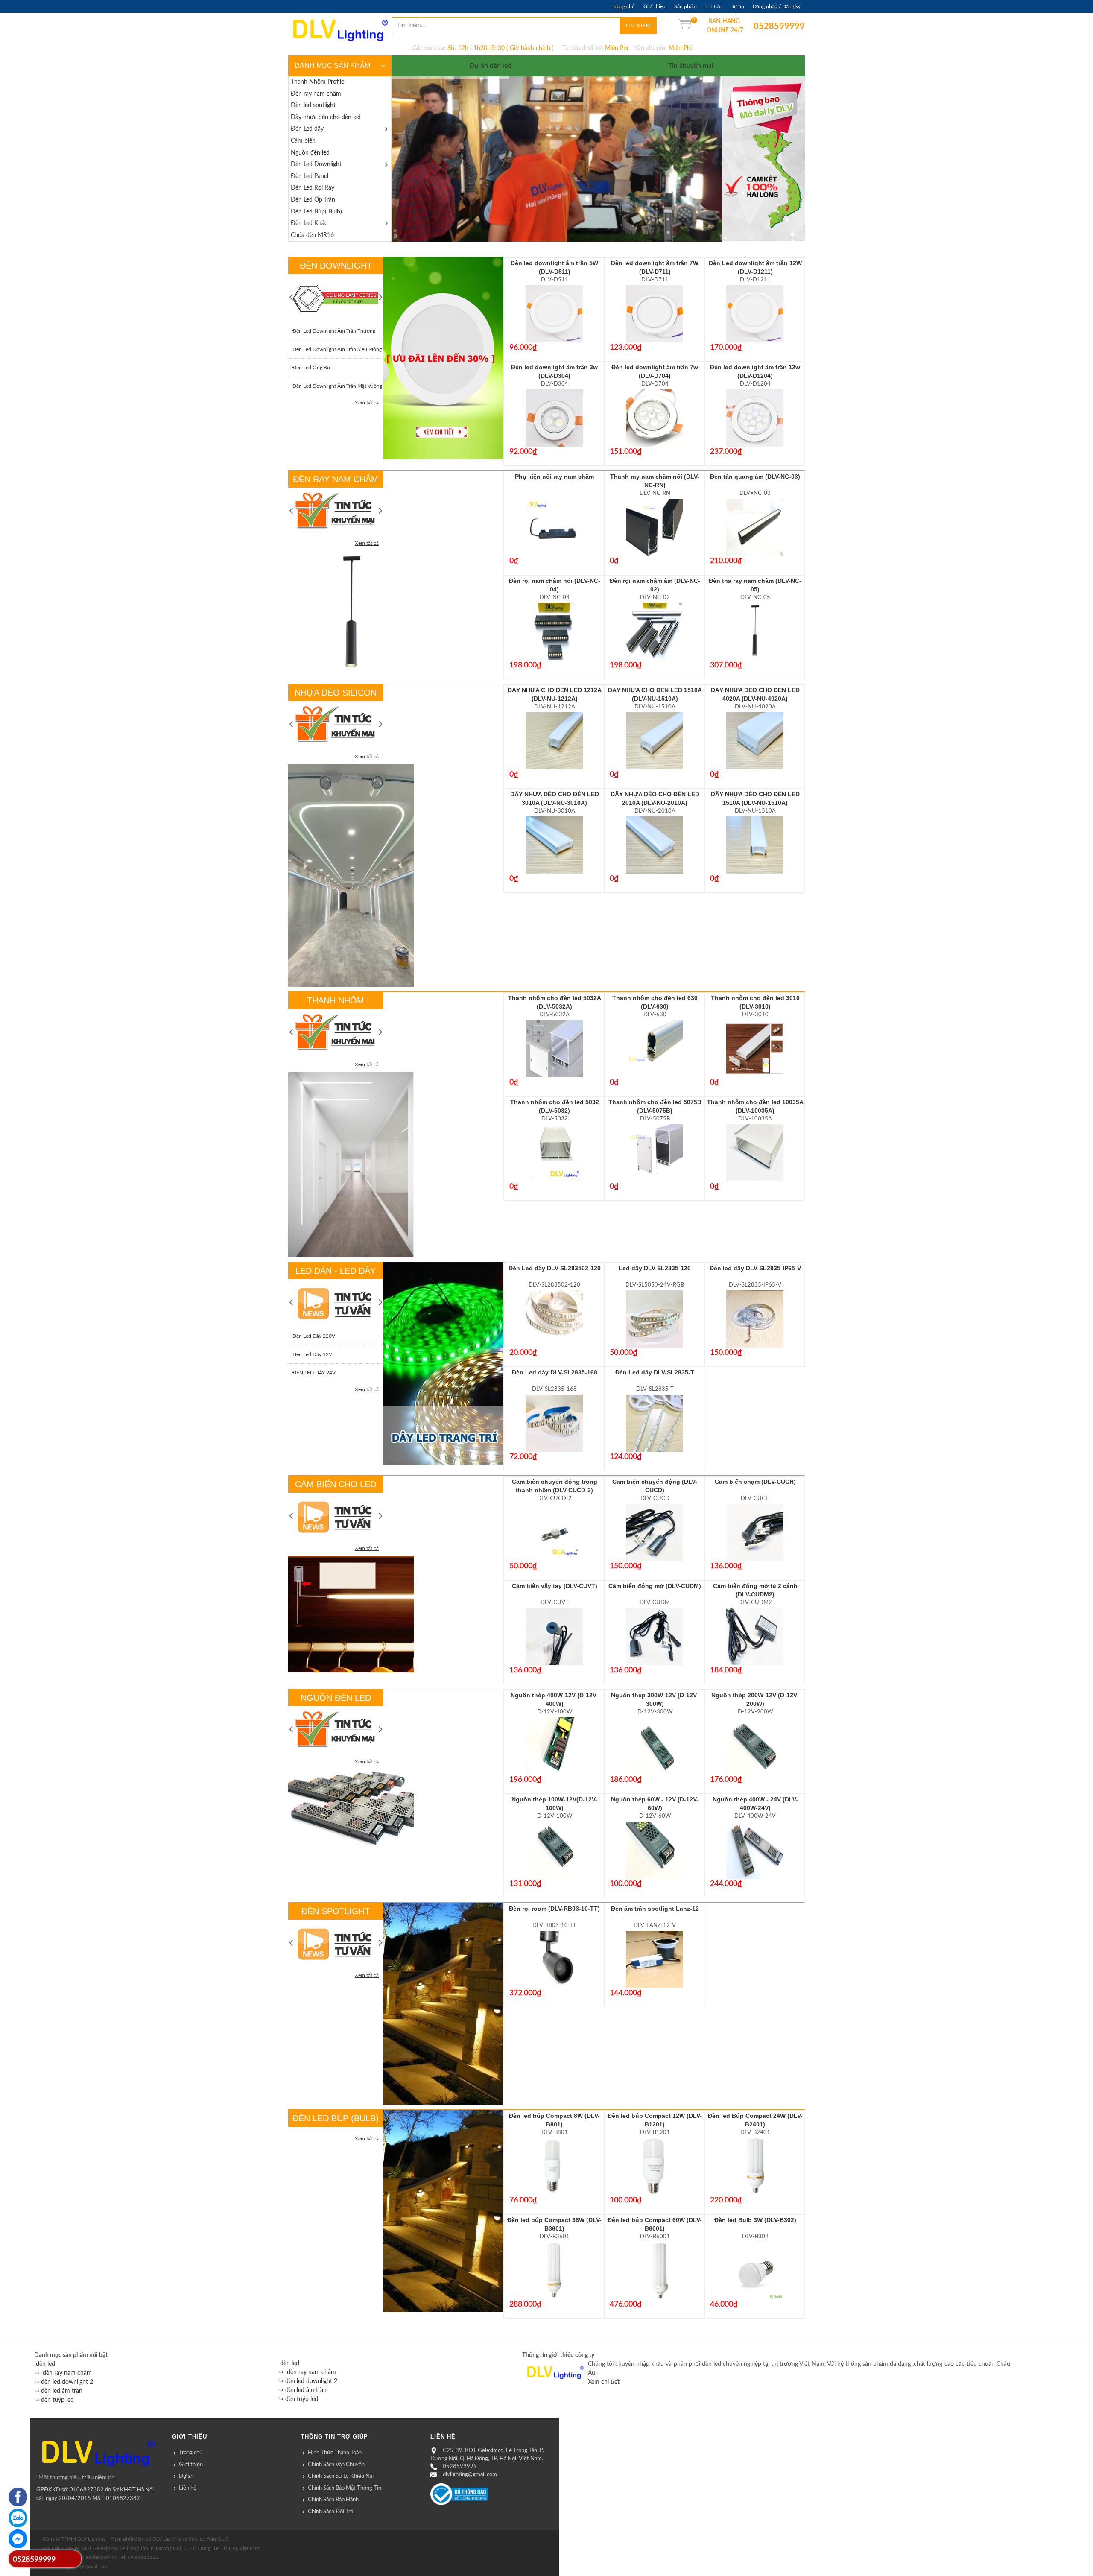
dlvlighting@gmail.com (470, 2475)
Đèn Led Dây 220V (314, 1336)
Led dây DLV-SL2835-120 (655, 1268)
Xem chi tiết (604, 2382)
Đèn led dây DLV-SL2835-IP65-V (755, 1268)
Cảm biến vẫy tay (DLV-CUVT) (555, 1586)
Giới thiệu (655, 6)
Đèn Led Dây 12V (312, 1354)
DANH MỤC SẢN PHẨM (332, 66)
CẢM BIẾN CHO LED (336, 1484)
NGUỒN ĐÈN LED (336, 1698)
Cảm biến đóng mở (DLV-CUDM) (655, 1586)
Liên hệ (188, 2488)
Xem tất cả (367, 403)
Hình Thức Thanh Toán (335, 2453)
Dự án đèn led (491, 66)
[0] (684, 26)
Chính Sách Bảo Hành (333, 2500)
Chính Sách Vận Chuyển (336, 2465)
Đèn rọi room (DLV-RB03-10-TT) (554, 1909)
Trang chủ (624, 6)
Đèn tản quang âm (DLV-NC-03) (755, 477)
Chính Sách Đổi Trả (330, 2512)
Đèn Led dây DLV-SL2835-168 (555, 1372)
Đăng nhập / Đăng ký (777, 6)
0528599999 (760, 26)
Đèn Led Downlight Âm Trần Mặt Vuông (337, 386)
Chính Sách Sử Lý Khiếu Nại (341, 2476)
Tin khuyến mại (691, 66)
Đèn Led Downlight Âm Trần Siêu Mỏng (337, 349)
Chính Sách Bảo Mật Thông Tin (345, 2488)
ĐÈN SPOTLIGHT (336, 1911)
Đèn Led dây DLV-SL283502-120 (555, 1268)
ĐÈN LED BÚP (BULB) (336, 2118)
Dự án (737, 6)
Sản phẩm (685, 6)
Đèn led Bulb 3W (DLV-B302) (755, 2220)
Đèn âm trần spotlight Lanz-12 (655, 1909)
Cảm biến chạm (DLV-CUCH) (755, 1482)
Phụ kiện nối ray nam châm (554, 477)
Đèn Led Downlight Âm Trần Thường (334, 331)
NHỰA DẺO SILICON (336, 693)
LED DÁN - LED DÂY (336, 1271)
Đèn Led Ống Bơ (311, 368)
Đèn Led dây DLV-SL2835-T (655, 1372)
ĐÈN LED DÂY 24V (314, 1373)
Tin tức (713, 6)
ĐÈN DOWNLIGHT (336, 266)
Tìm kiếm (638, 26)
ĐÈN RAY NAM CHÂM (336, 479)
